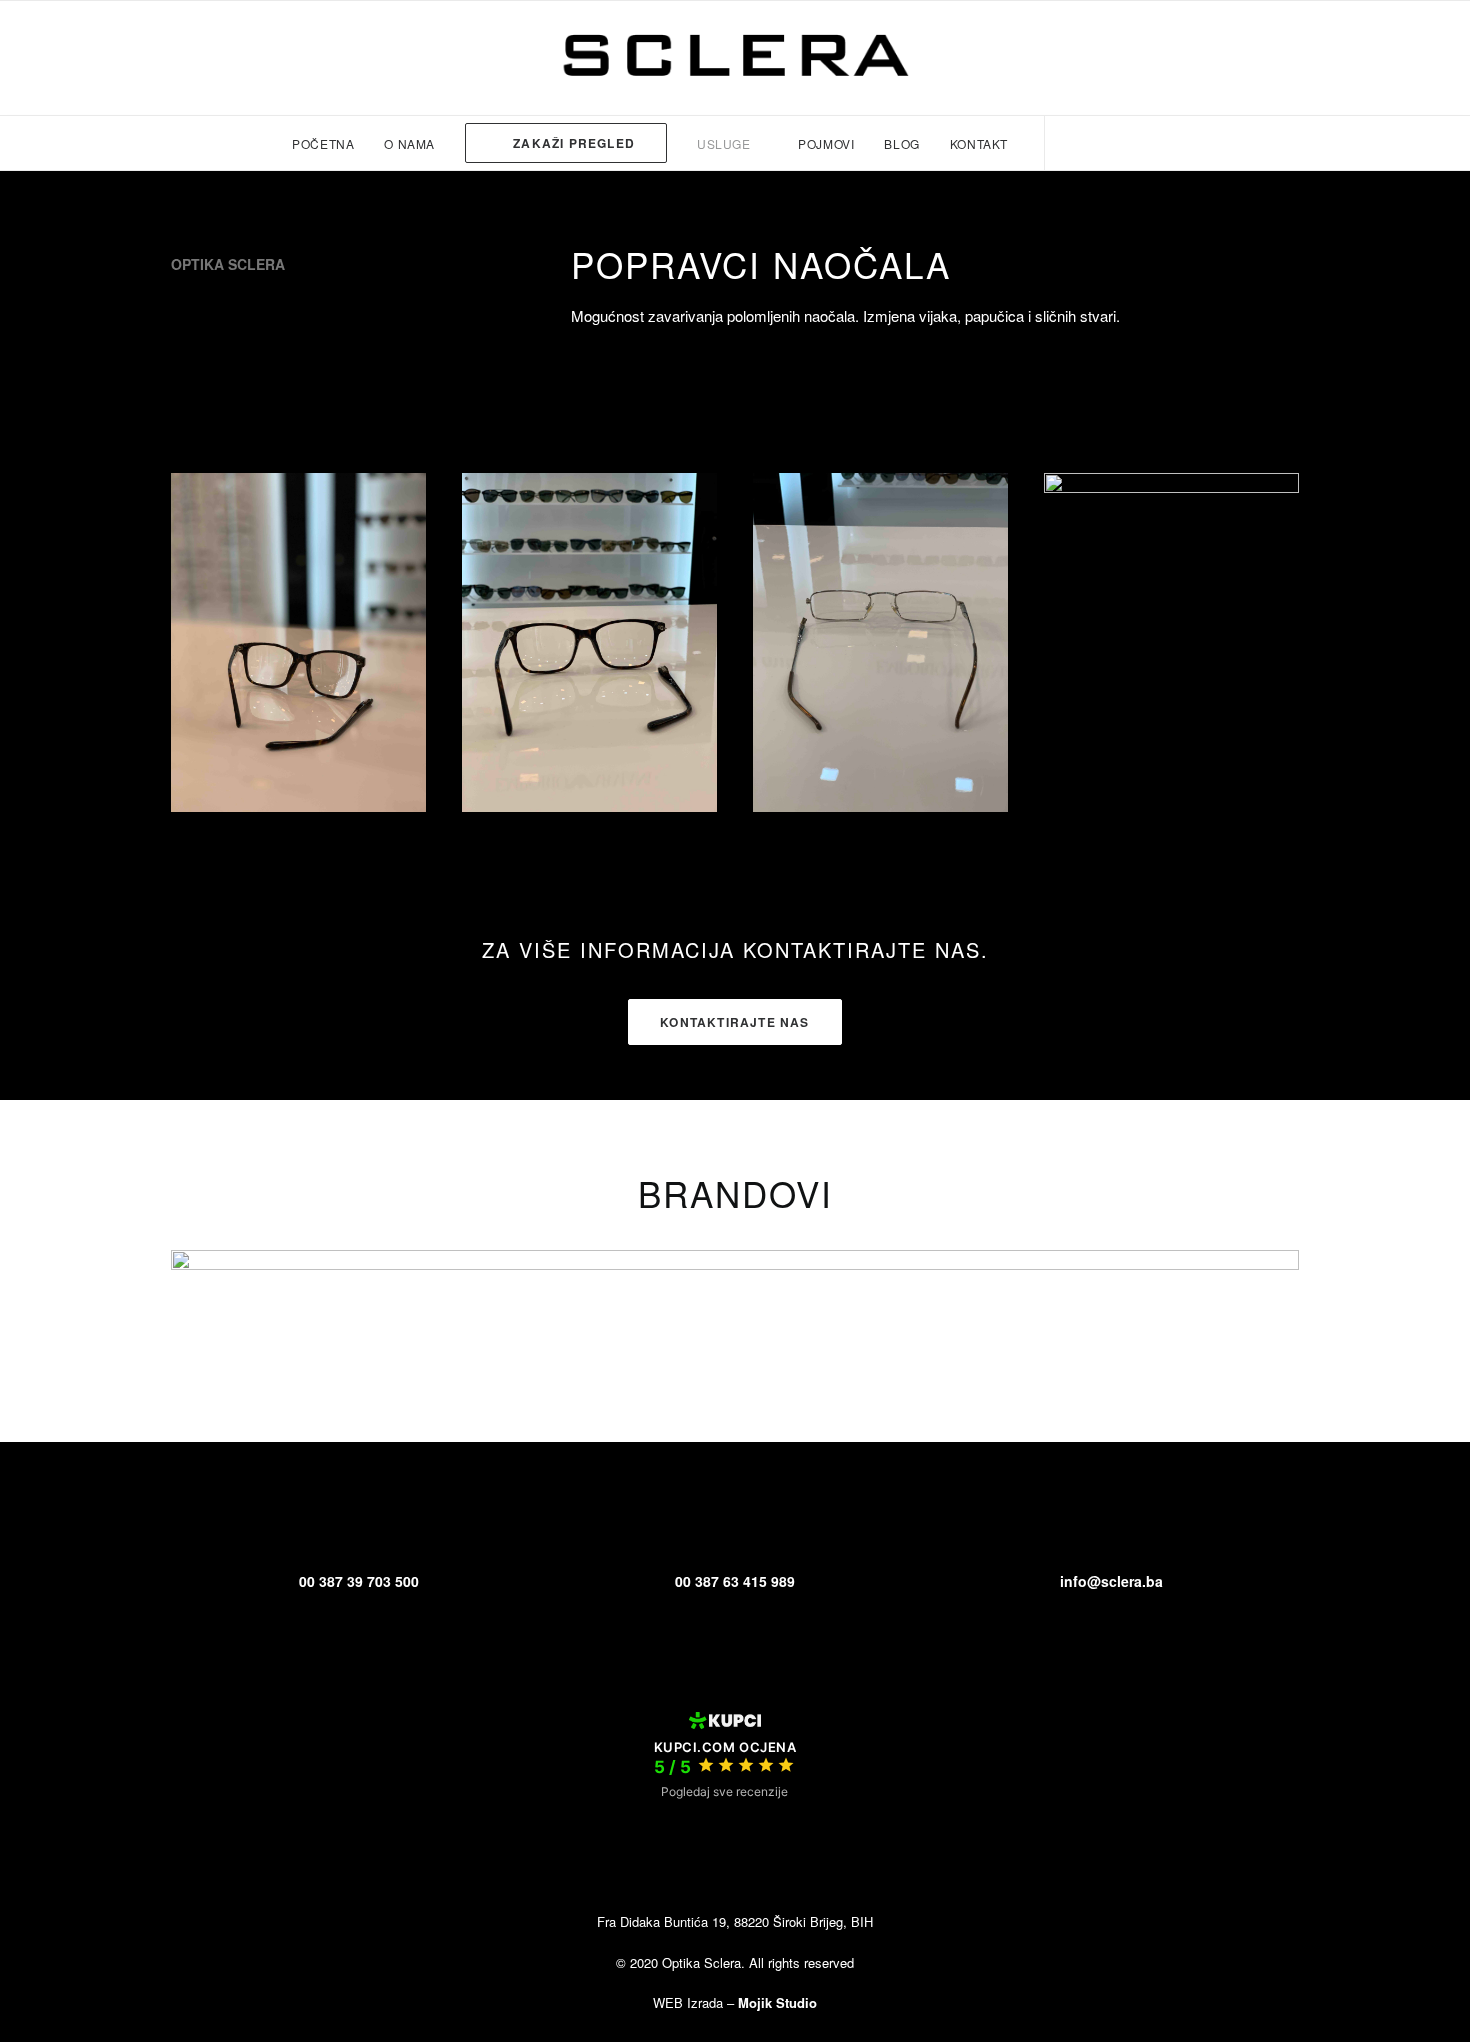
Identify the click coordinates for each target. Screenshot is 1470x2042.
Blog (901, 143)
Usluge (724, 143)
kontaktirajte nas (734, 1022)
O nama (409, 143)
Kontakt (979, 143)
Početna (323, 143)
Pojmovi (826, 143)
